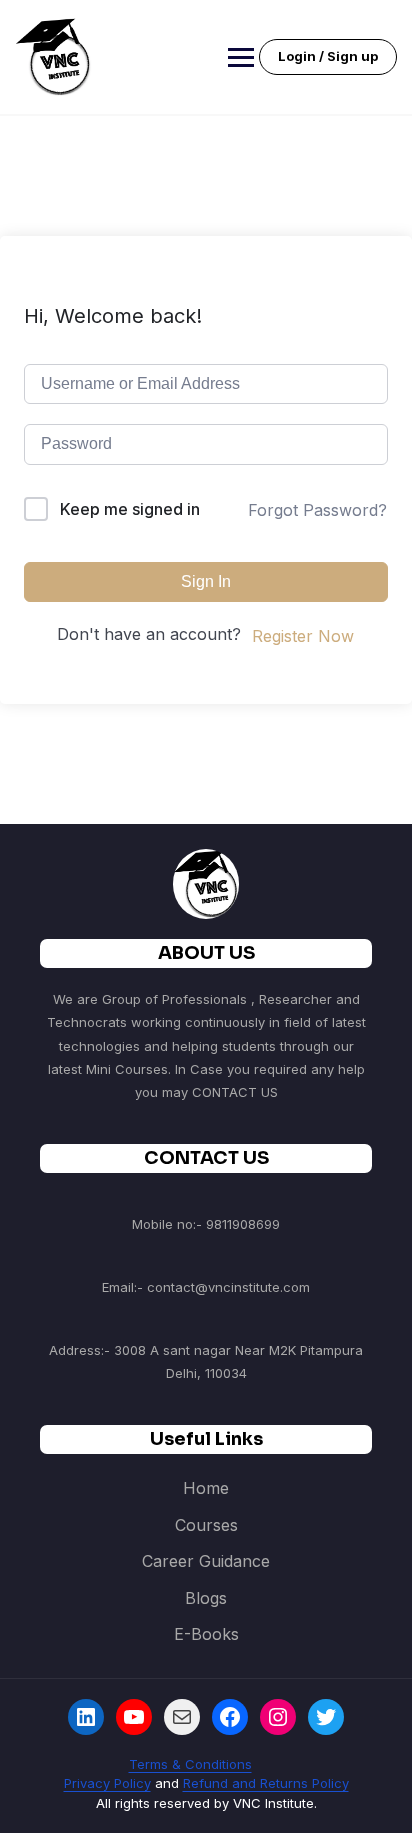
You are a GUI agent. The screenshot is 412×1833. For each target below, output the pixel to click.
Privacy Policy (107, 1783)
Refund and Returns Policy (266, 1783)
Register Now (303, 636)
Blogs (206, 1598)
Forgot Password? (317, 510)
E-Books (206, 1634)
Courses (206, 1525)
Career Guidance (206, 1561)
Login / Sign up (328, 56)
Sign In (206, 581)
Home (206, 1488)
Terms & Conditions (190, 1764)
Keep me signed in (130, 509)
